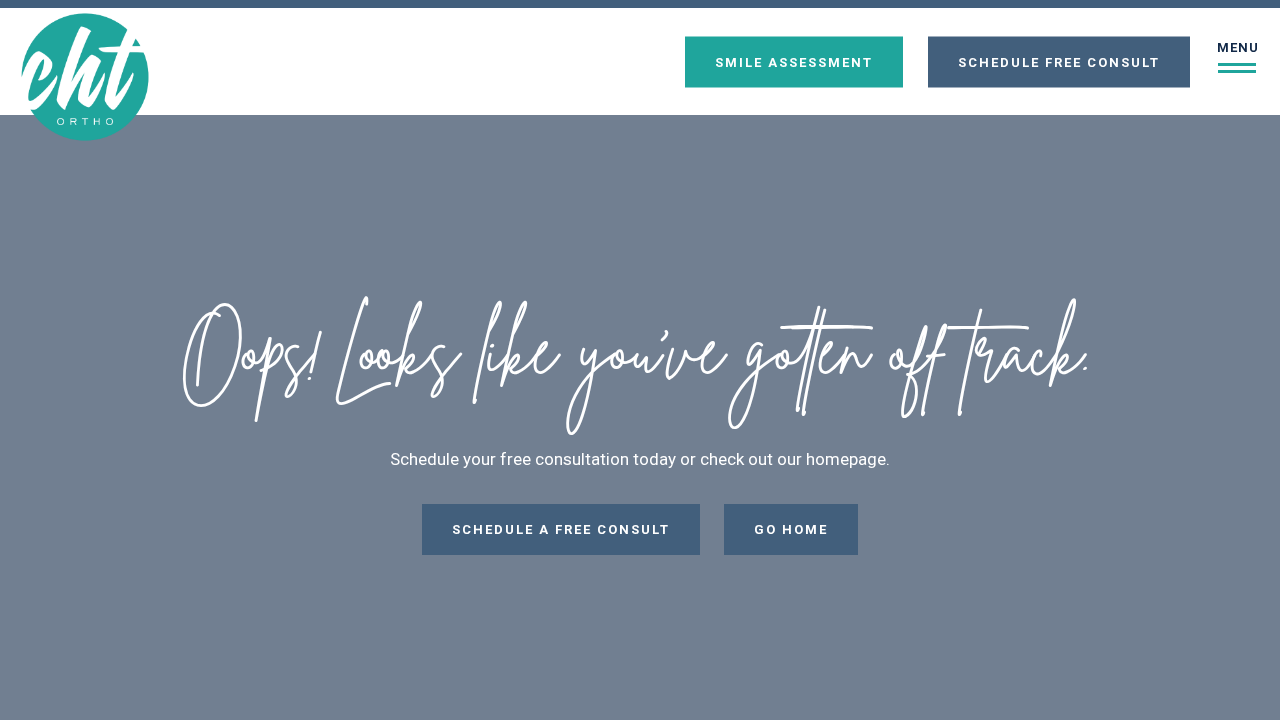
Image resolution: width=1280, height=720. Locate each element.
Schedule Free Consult (1059, 61)
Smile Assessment (794, 61)
